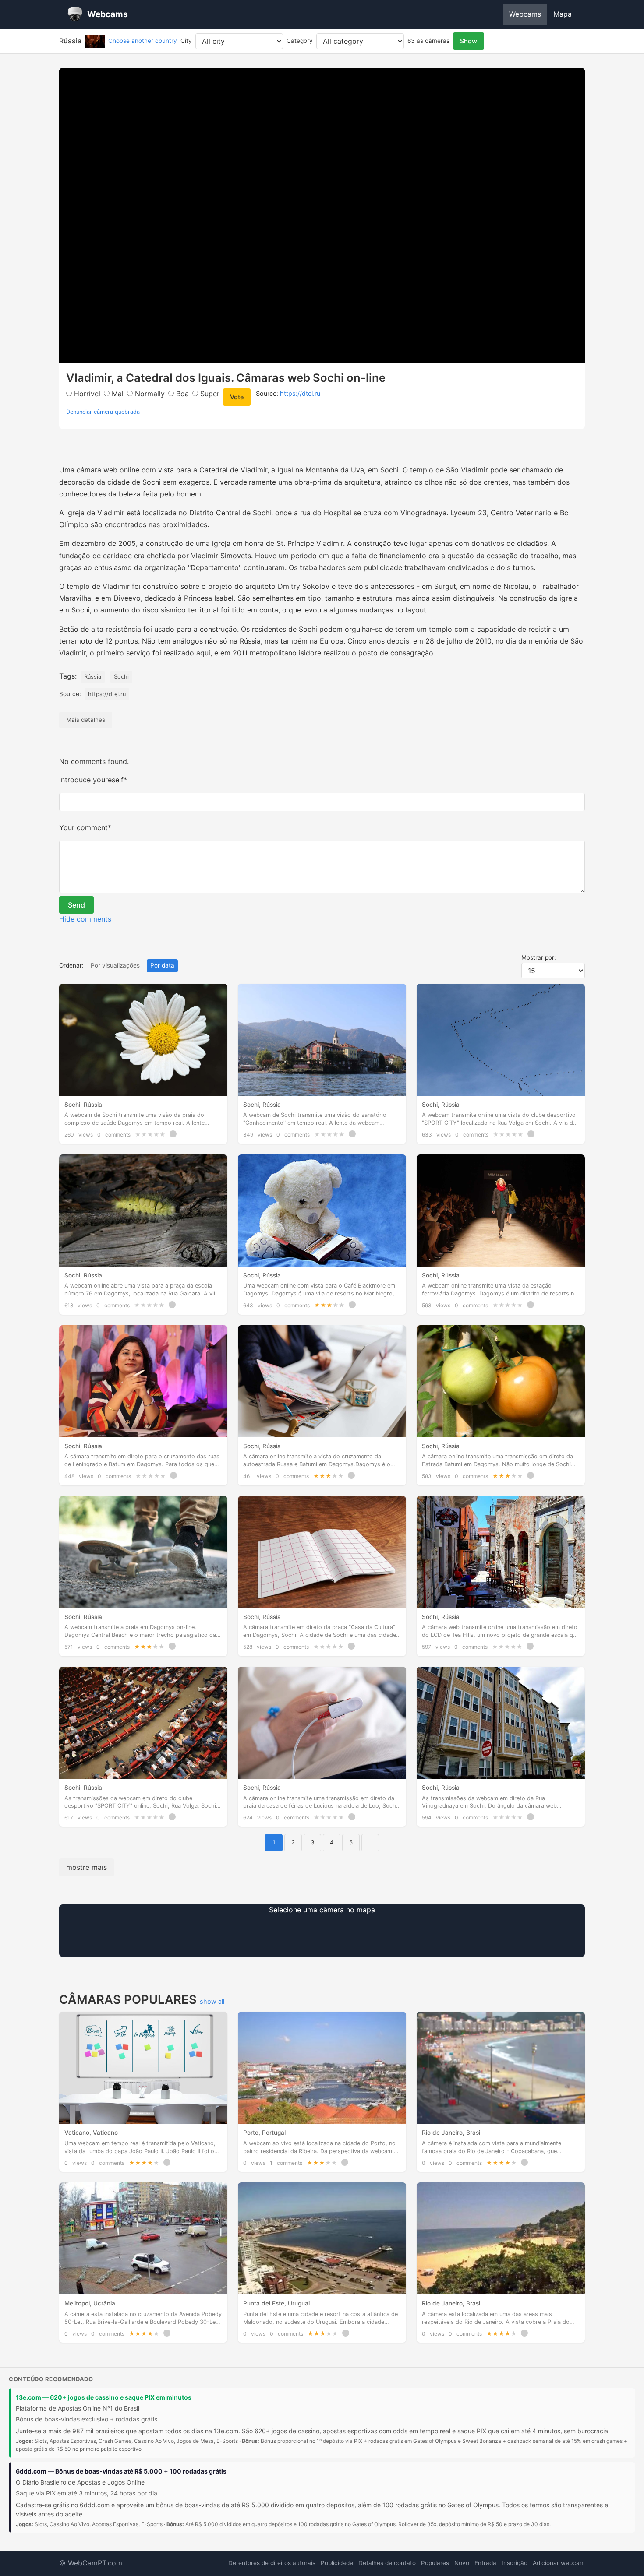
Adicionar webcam (559, 2563)
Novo (462, 2563)
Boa (181, 394)
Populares (435, 2563)
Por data (162, 965)
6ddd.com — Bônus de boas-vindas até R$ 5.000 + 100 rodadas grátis (121, 2471)
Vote (237, 397)
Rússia (93, 677)
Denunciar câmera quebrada (103, 412)
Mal (117, 394)
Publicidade (337, 2563)
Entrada (485, 2563)
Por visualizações (115, 965)
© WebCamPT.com (91, 2563)
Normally (149, 394)
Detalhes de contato (387, 2563)
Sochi (121, 677)
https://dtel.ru (300, 393)
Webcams (525, 14)
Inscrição (515, 2563)
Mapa (563, 14)
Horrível (86, 394)
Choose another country (143, 41)
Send (76, 905)
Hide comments (85, 919)
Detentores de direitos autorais (272, 2563)
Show (469, 41)
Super (209, 394)
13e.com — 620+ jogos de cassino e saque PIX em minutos (104, 2397)
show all (212, 2001)
